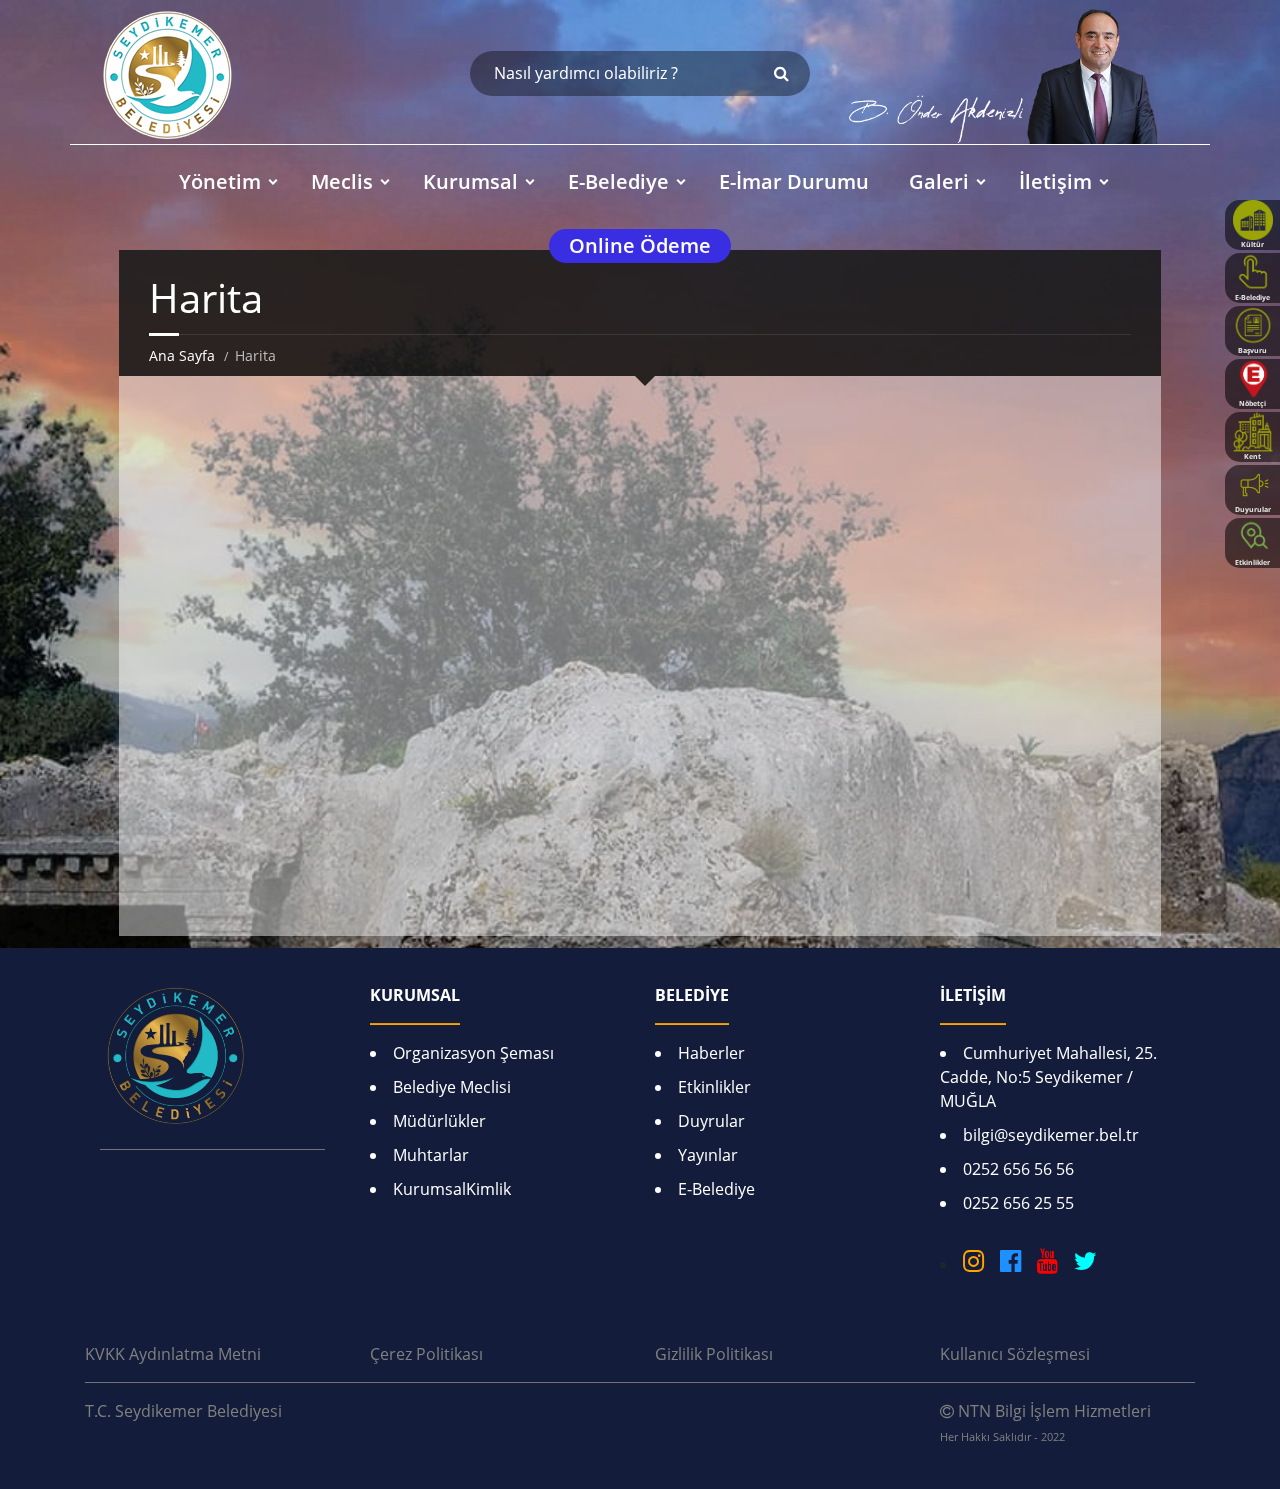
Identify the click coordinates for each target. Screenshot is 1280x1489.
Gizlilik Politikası (714, 1354)
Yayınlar (708, 1155)
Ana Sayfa (182, 355)
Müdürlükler (439, 1121)
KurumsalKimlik (452, 1189)
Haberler (711, 1053)
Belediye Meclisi (452, 1087)
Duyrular (711, 1121)
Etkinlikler (714, 1087)
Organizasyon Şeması (473, 1053)
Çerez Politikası (426, 1354)
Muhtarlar (431, 1155)
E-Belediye (716, 1189)
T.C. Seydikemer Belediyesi (183, 1411)
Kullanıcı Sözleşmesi (1015, 1354)
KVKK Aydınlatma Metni (173, 1354)
